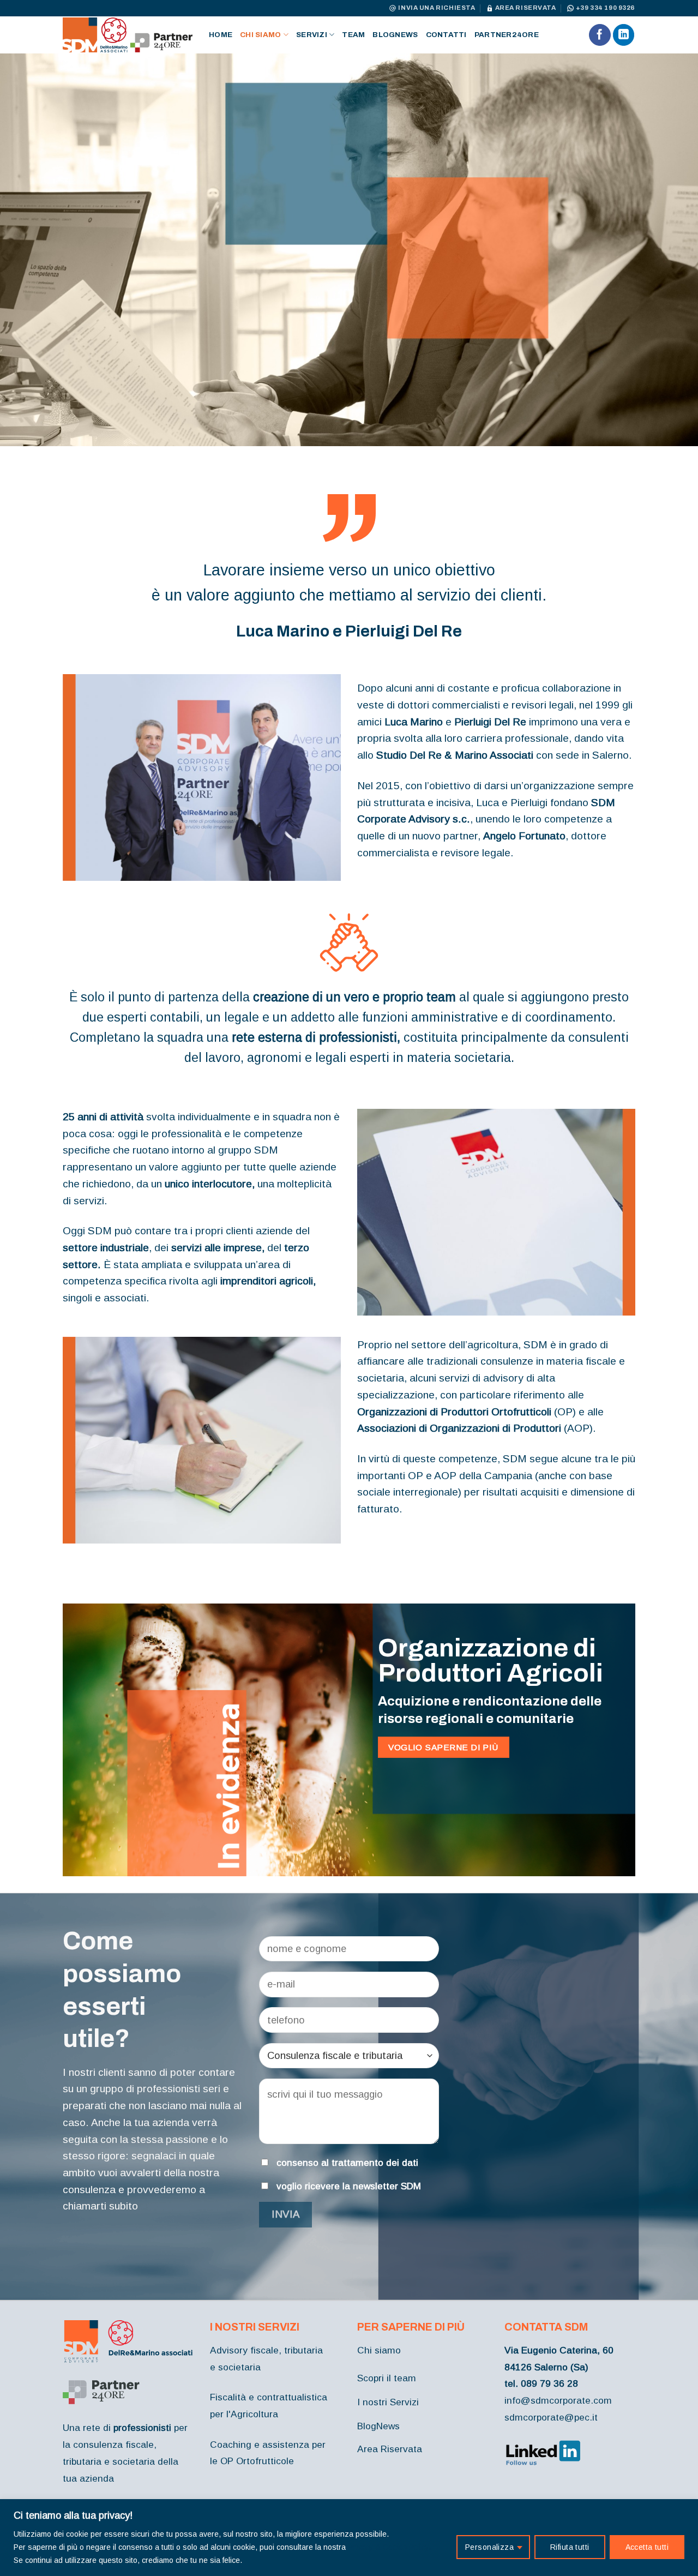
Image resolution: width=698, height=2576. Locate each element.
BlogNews (395, 35)
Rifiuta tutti (570, 2547)
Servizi (312, 35)
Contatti (446, 35)
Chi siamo (260, 35)
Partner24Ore (507, 35)
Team (353, 35)
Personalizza (489, 2547)
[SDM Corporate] (128, 35)
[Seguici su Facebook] (600, 35)
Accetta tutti (647, 2547)
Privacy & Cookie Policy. (389, 2547)
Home (221, 35)
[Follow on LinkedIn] (624, 35)
